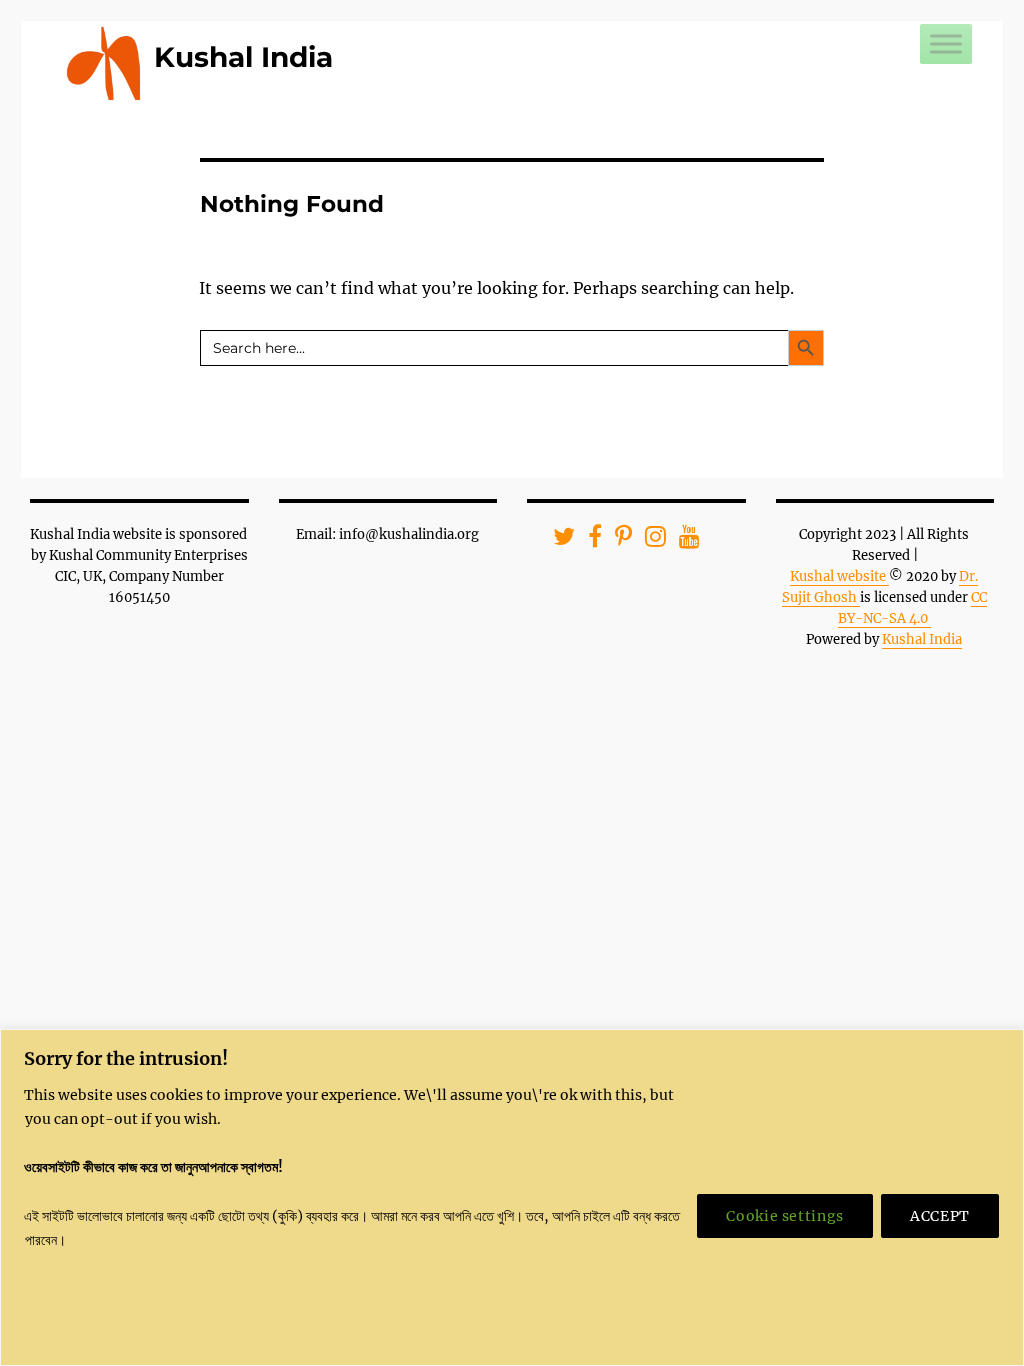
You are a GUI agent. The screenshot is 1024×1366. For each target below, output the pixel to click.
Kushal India (243, 57)
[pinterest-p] (617, 540)
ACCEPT (940, 1216)
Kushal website (839, 576)
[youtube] (683, 540)
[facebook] (588, 540)
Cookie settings (785, 1216)
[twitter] (557, 540)
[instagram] (649, 540)
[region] (512, 1197)
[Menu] (946, 43)
